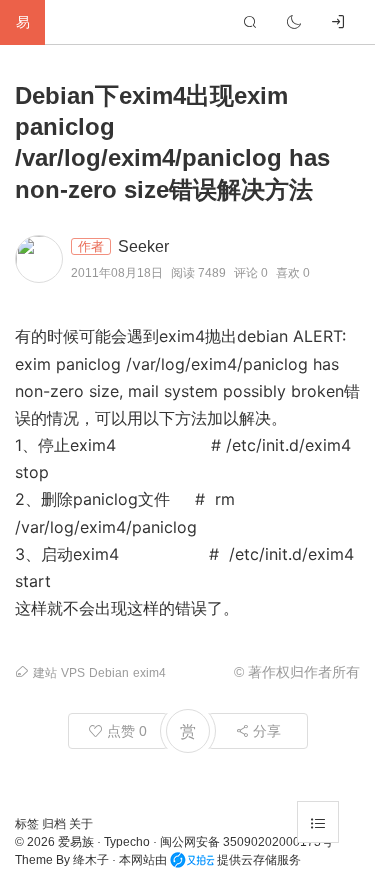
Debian (109, 673)
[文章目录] (318, 822)
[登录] (338, 22)
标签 (28, 824)
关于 (81, 824)
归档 (55, 824)
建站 (45, 673)
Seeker (143, 246)
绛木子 (91, 860)
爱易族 (76, 842)
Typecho (127, 842)
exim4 (149, 673)
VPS (73, 673)
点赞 (125, 731)
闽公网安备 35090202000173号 (246, 842)
